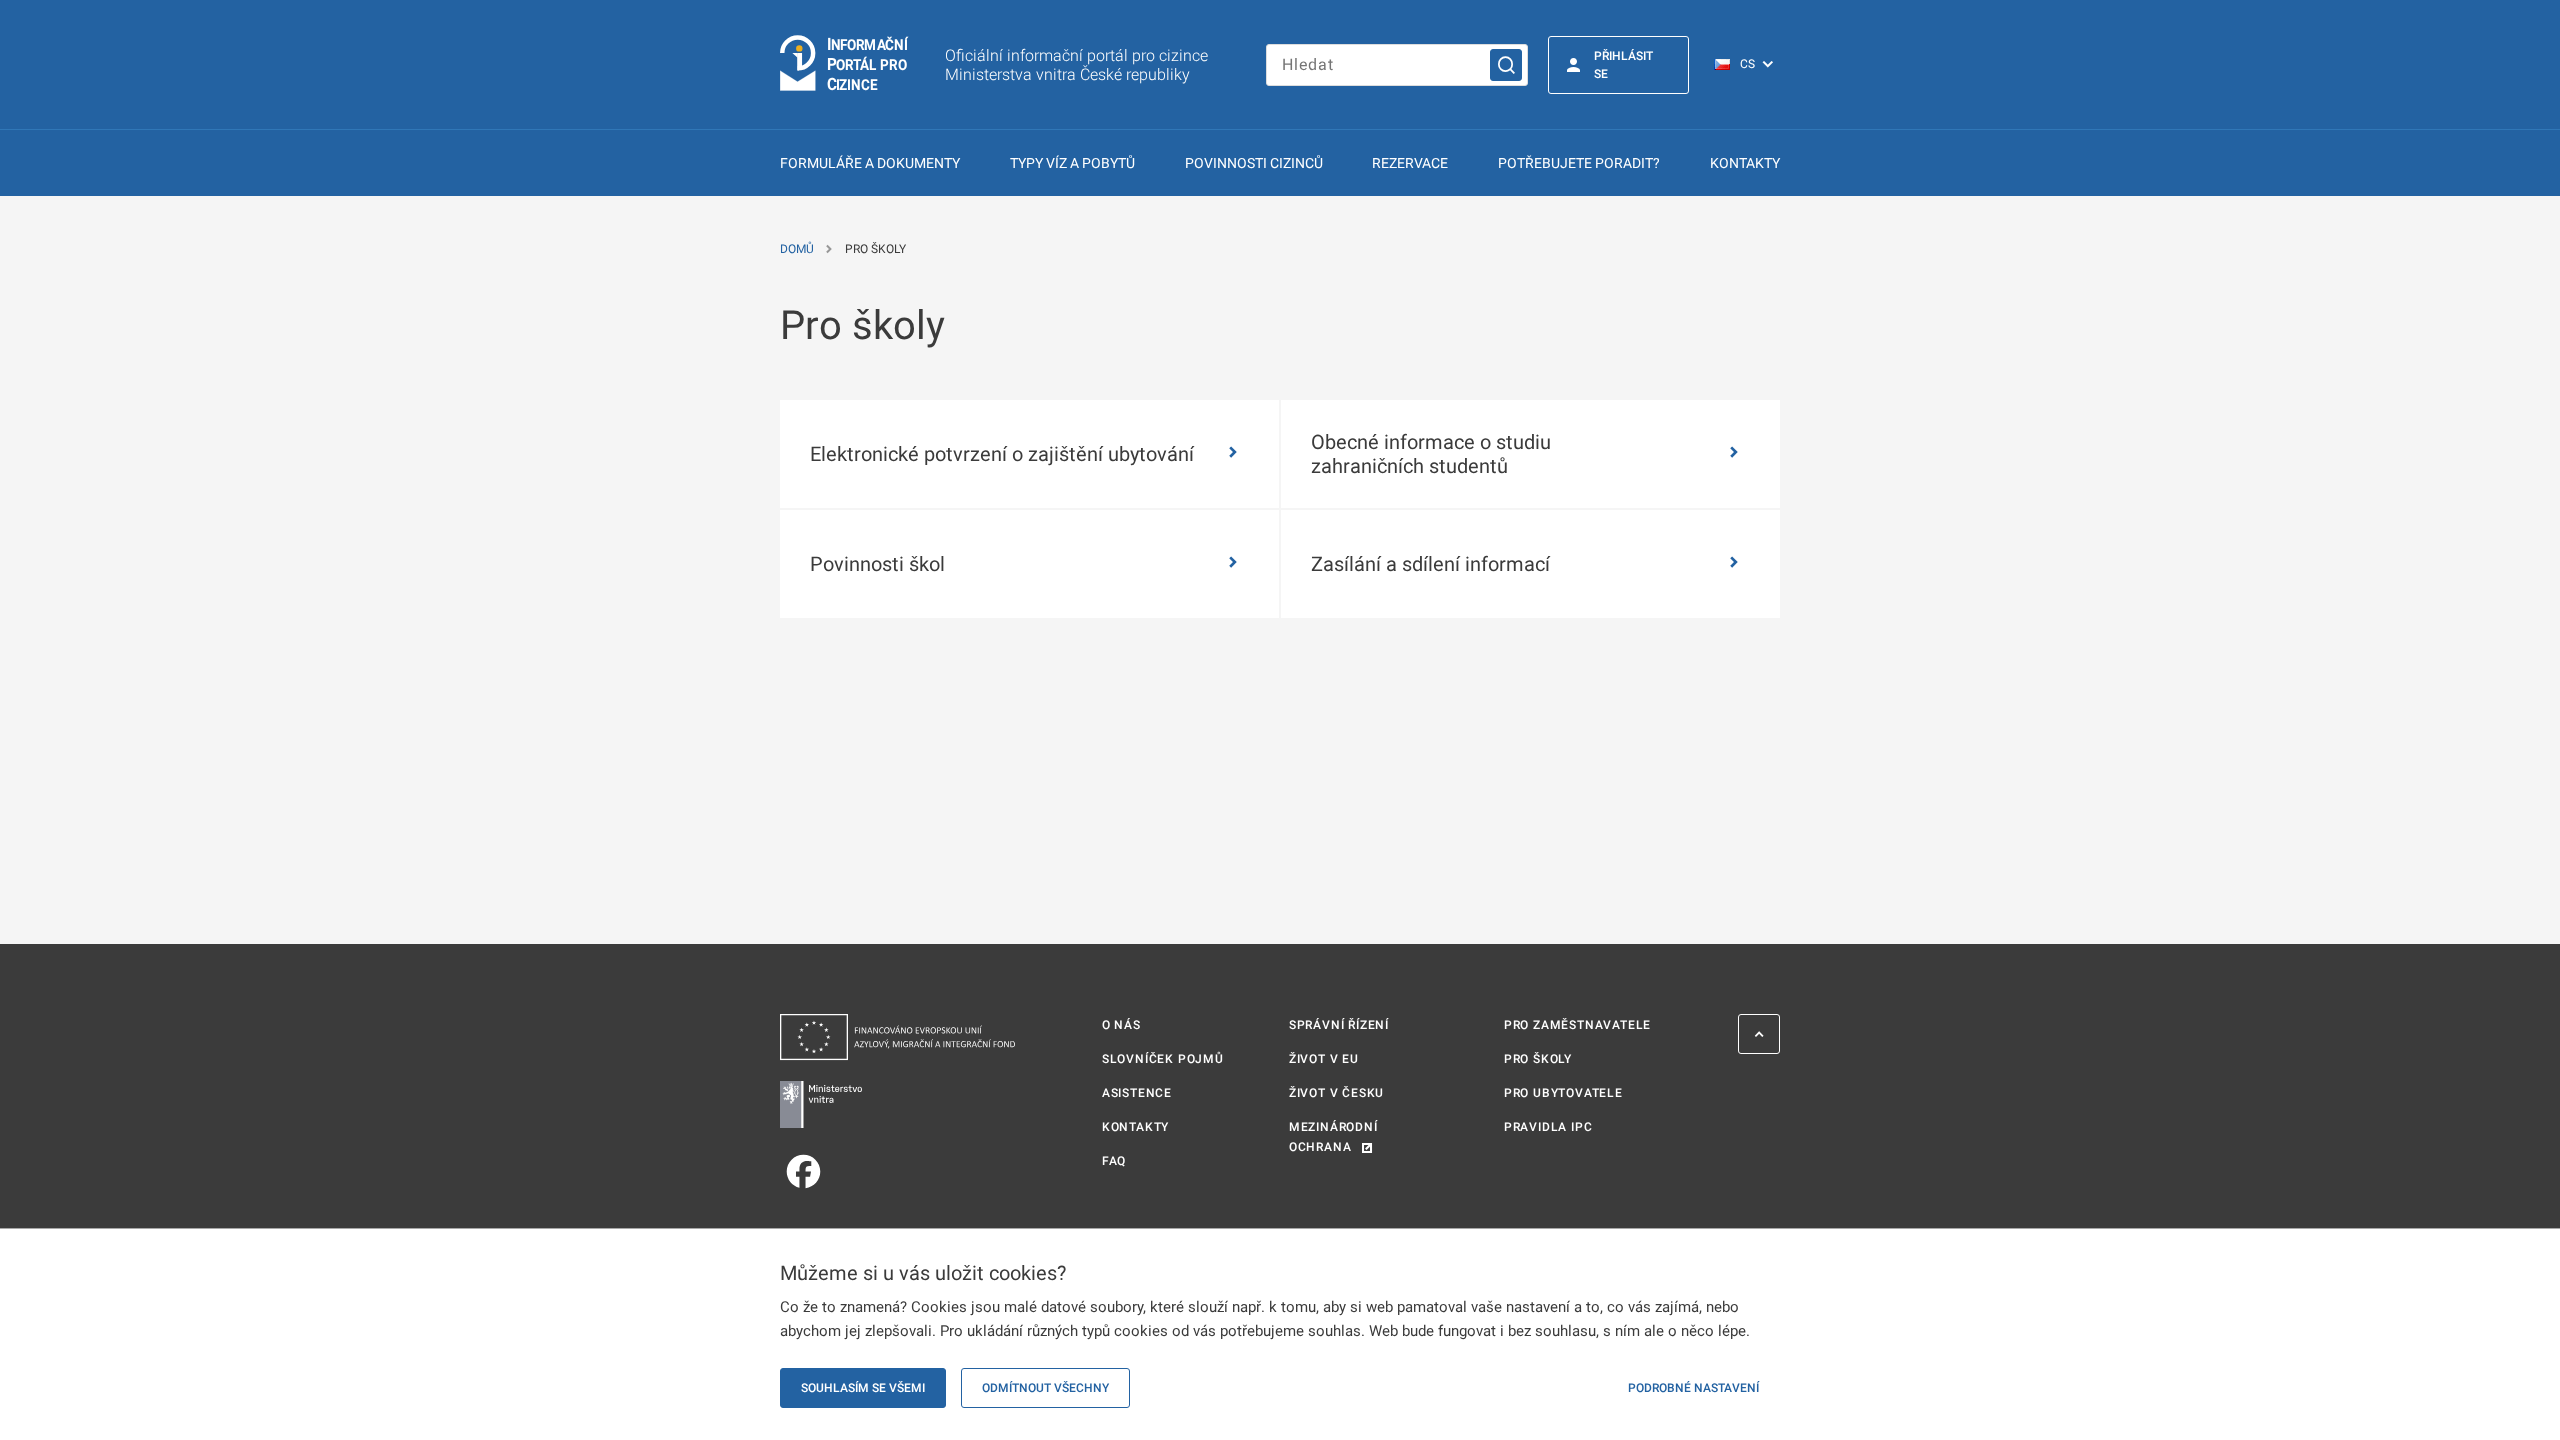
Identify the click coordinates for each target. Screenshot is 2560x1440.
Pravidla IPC (1548, 1127)
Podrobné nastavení (1693, 1388)
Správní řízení (1339, 1025)
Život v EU (1324, 1059)
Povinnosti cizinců (1254, 163)
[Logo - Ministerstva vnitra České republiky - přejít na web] (897, 1104)
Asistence (1137, 1093)
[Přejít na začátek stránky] (1759, 1034)
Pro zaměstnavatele (1577, 1025)
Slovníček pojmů (1163, 1059)
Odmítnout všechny (1045, 1388)
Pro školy (1538, 1059)
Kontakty (1745, 163)
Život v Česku (1336, 1093)
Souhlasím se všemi (863, 1388)
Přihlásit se (1623, 65)
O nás (1121, 1025)
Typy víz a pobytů (1072, 163)
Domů (797, 249)
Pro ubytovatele (1563, 1093)
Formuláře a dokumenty (870, 163)
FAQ (1114, 1161)
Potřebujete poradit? (1579, 163)
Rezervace (1410, 163)
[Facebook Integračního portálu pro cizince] (897, 1171)
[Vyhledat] (1506, 65)
